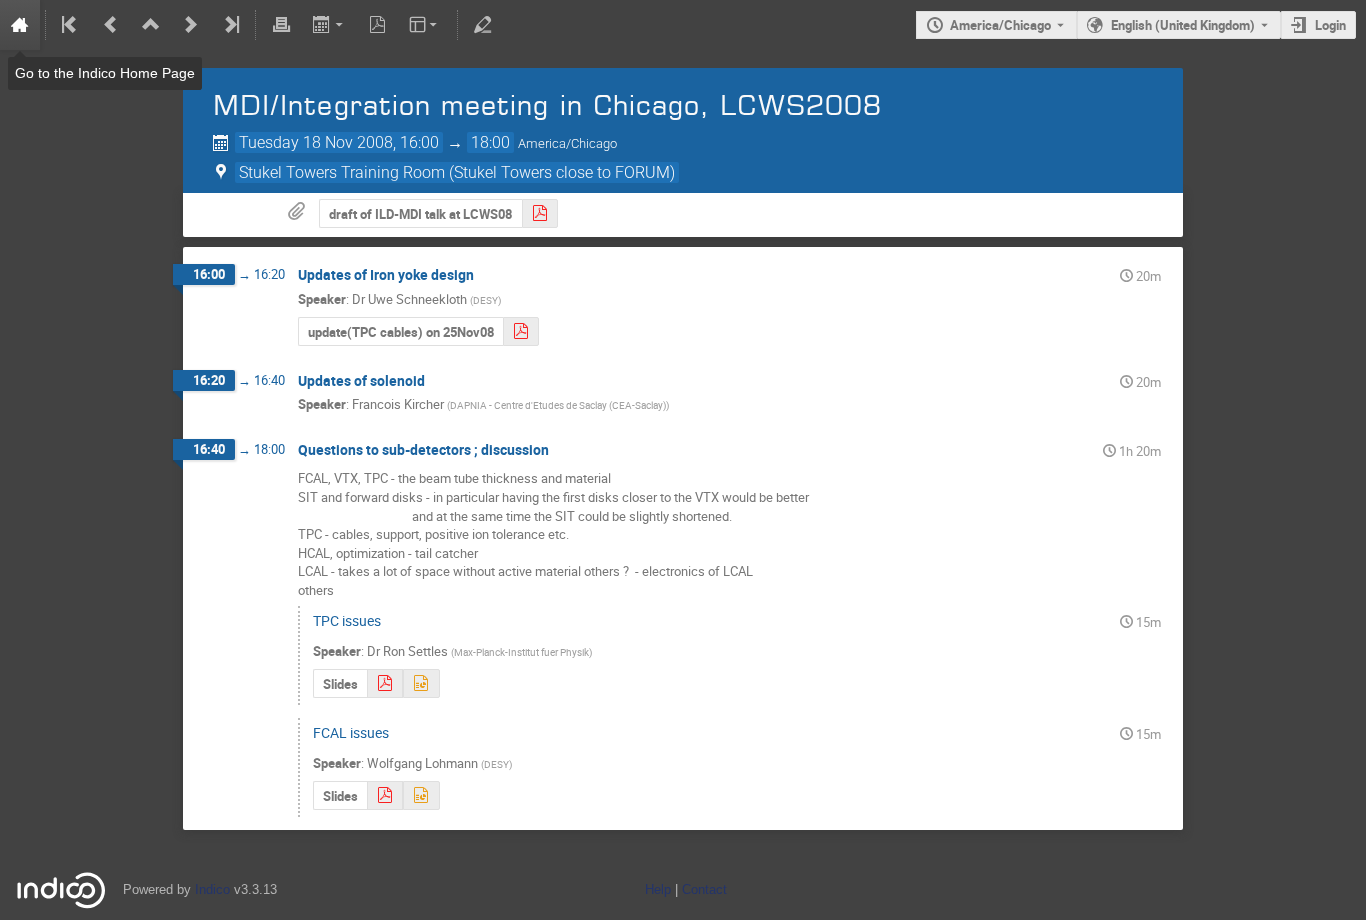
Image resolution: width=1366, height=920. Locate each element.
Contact (704, 889)
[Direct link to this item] (488, 275)
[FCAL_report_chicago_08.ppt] (421, 795)
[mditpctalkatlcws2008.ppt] (421, 683)
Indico (212, 889)
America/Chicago (1000, 25)
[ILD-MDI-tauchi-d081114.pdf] (540, 213)
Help (658, 889)
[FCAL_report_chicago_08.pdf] (385, 795)
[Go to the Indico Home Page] (20, 25)
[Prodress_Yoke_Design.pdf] (521, 331)
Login (1330, 25)
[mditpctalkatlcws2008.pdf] (385, 683)
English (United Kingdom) (1183, 25)
